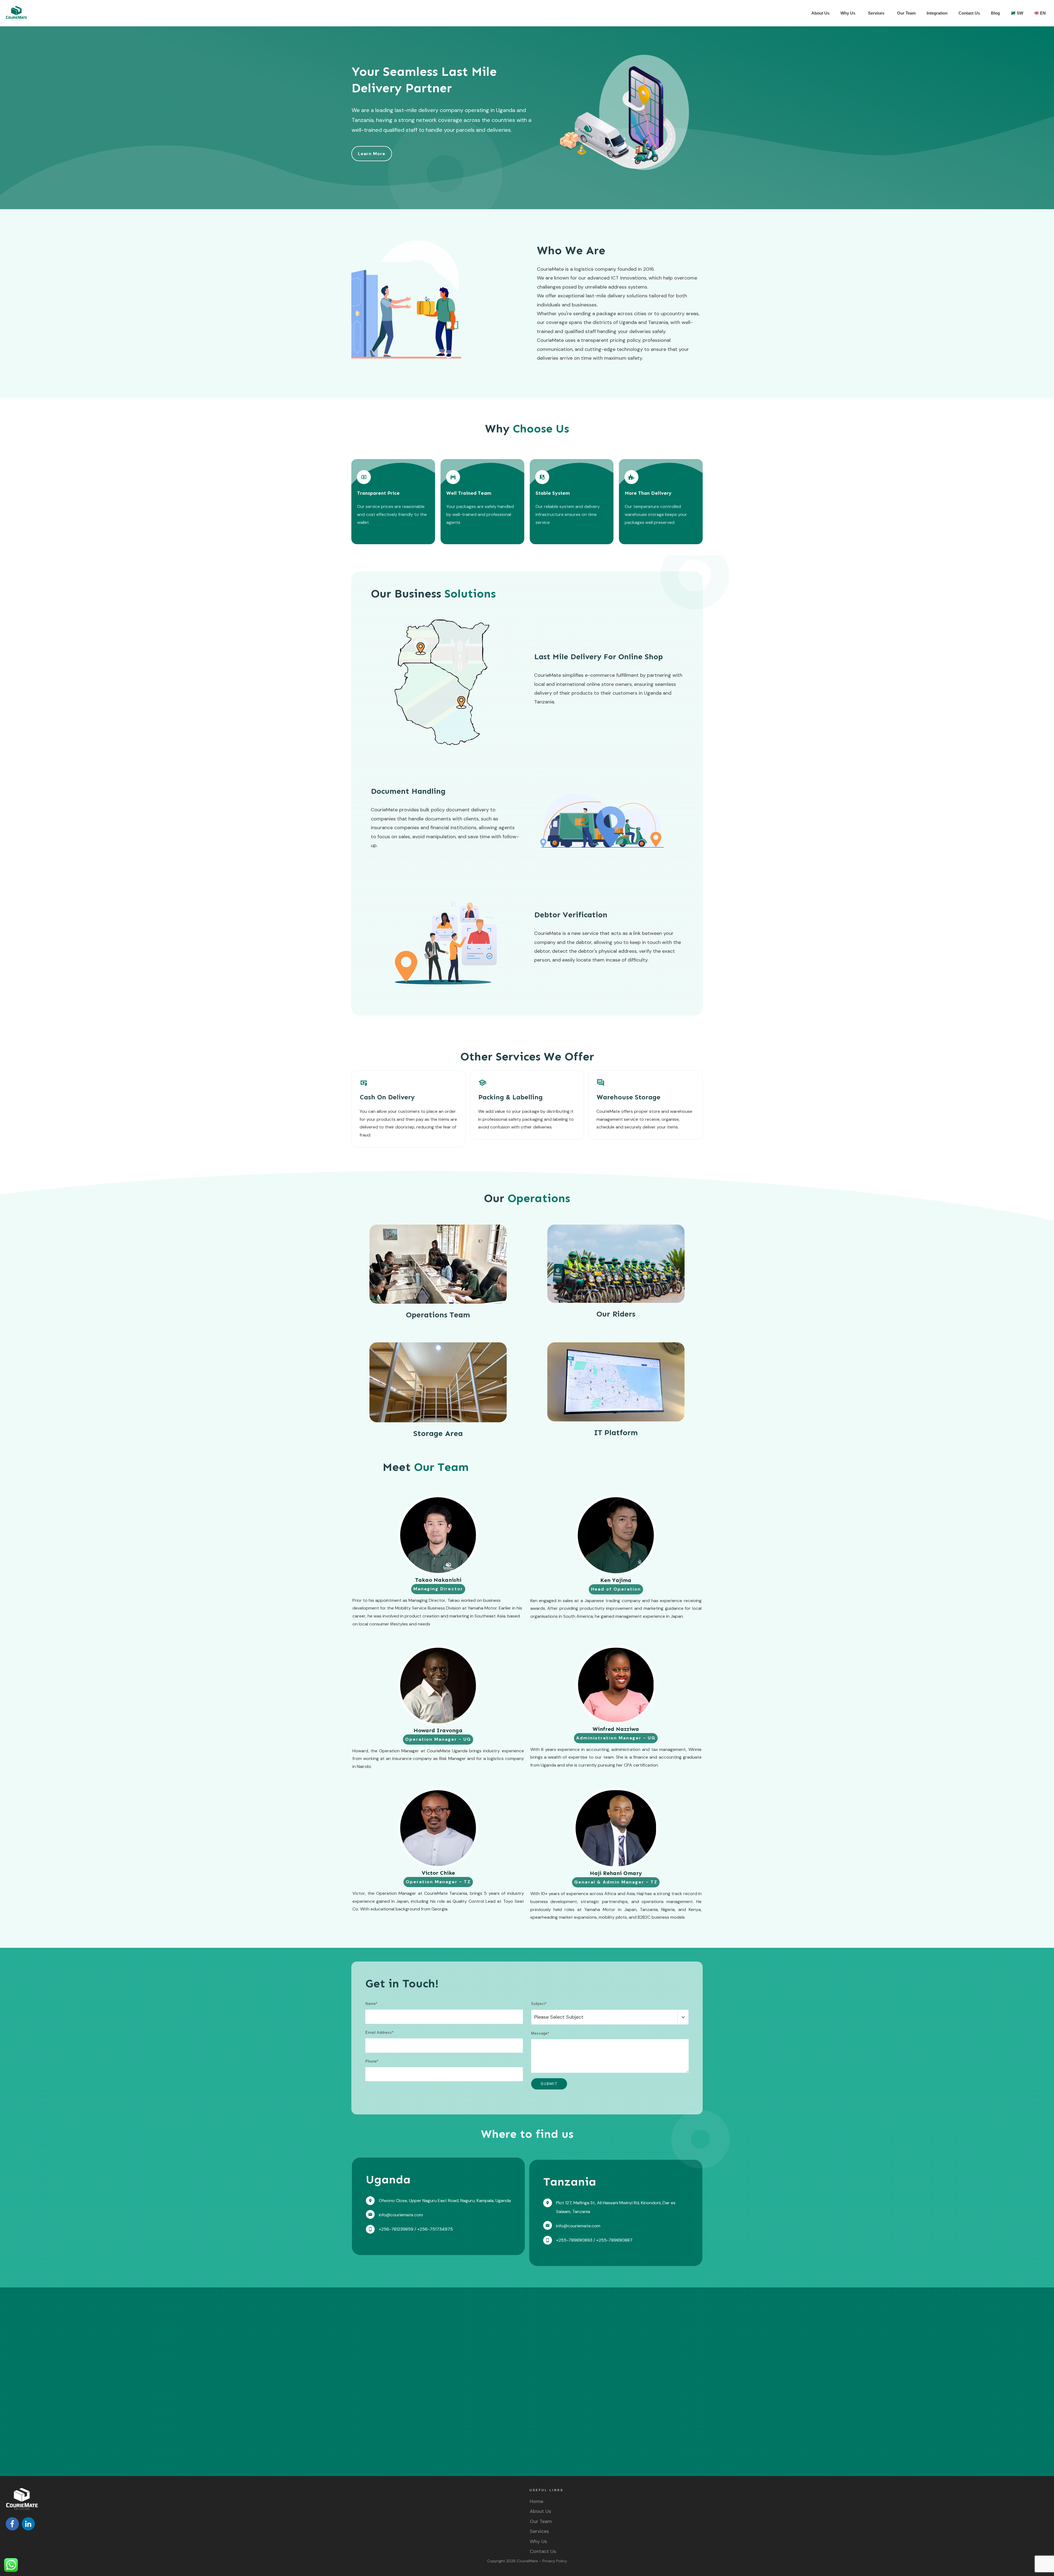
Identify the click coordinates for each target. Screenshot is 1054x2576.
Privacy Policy (555, 2561)
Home (536, 2501)
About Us (540, 2511)
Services (539, 2531)
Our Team (541, 2521)
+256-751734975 (435, 2229)
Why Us (538, 2541)
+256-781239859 (396, 2229)
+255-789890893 (574, 2240)
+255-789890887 (614, 2240)
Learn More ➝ (371, 534)
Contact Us (543, 2551)
